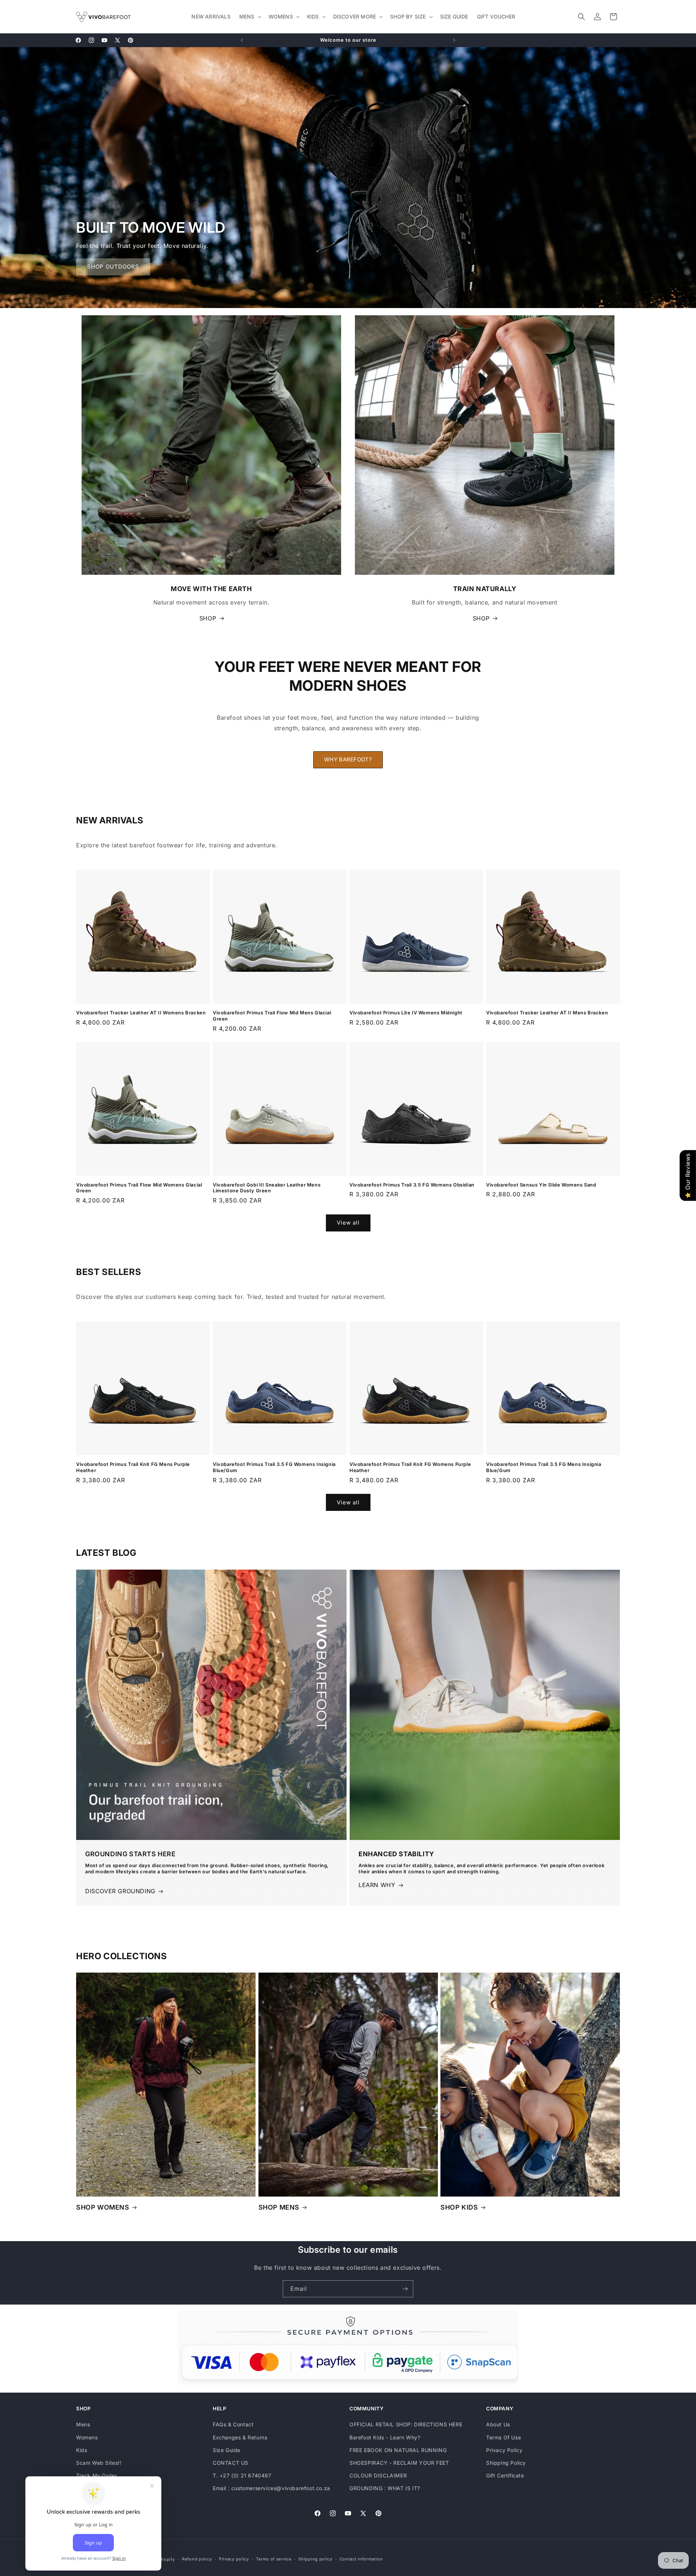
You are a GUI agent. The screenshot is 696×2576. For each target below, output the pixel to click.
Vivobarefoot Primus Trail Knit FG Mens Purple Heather (133, 1467)
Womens (87, 2437)
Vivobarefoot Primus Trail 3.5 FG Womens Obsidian (412, 1185)
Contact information (361, 2559)
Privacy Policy (504, 2450)
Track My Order (96, 2475)
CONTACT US (231, 2463)
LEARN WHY (377, 1885)
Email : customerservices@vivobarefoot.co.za (272, 2488)
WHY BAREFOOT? (348, 759)
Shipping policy (315, 2559)
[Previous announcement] (242, 40)
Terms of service (274, 2559)
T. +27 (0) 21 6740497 (242, 2475)
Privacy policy (234, 2559)
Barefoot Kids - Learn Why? (385, 2437)
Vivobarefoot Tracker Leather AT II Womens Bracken (141, 1013)
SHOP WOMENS (103, 2207)
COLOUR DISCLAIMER (378, 2475)
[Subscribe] (405, 2289)
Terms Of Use (504, 2437)
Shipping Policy (506, 2463)
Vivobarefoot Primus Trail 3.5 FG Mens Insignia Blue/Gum (544, 1467)
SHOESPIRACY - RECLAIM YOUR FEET (399, 2463)
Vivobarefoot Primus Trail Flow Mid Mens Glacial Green (272, 1016)
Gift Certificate (505, 2475)
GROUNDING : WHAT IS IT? (385, 2488)
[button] (250, 17)
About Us (498, 2424)
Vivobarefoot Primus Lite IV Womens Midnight (406, 1013)
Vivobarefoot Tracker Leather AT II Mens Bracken (547, 1013)
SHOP (208, 618)
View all (348, 1223)
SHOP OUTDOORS (113, 267)
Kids (82, 2450)
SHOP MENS (279, 2207)
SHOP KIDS (459, 2207)
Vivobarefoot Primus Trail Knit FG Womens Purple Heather (410, 1467)
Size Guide (227, 2450)
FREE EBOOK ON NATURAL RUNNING (398, 2450)
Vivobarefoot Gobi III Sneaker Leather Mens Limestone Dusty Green (267, 1188)
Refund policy (197, 2559)
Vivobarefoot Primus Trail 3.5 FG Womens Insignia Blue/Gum (274, 1467)
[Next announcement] (454, 40)
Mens (83, 2424)
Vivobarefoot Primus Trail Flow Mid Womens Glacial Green (139, 1188)
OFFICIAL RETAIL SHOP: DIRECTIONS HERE (406, 2424)
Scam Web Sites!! (99, 2463)
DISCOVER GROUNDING (120, 1891)
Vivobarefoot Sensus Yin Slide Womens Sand (541, 1185)
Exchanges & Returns (240, 2437)
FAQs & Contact (233, 2424)
